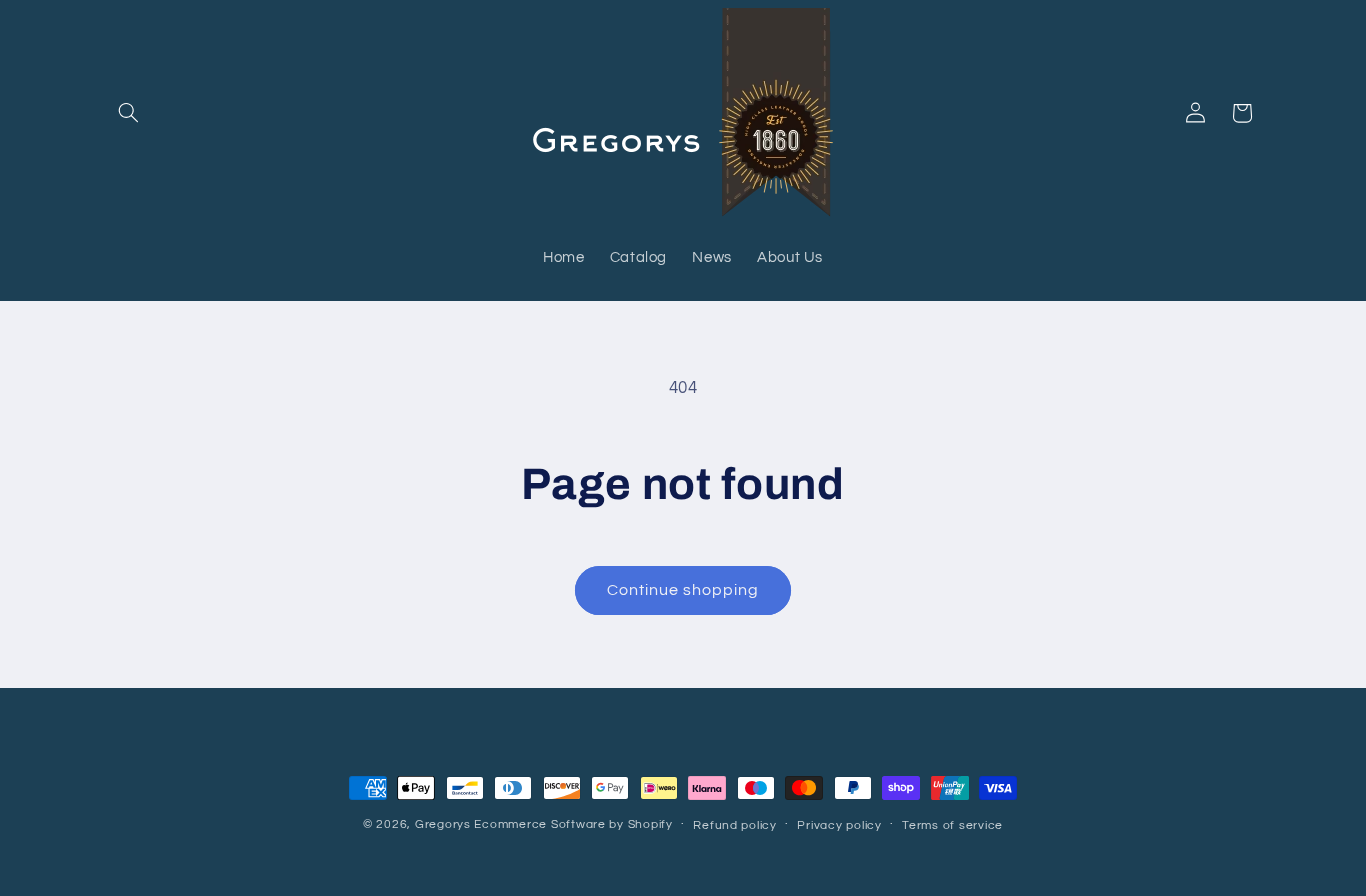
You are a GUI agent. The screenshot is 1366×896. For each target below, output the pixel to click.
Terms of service (952, 825)
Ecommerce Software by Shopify (573, 824)
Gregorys (443, 824)
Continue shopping (683, 590)
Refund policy (735, 825)
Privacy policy (839, 825)
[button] (129, 113)
